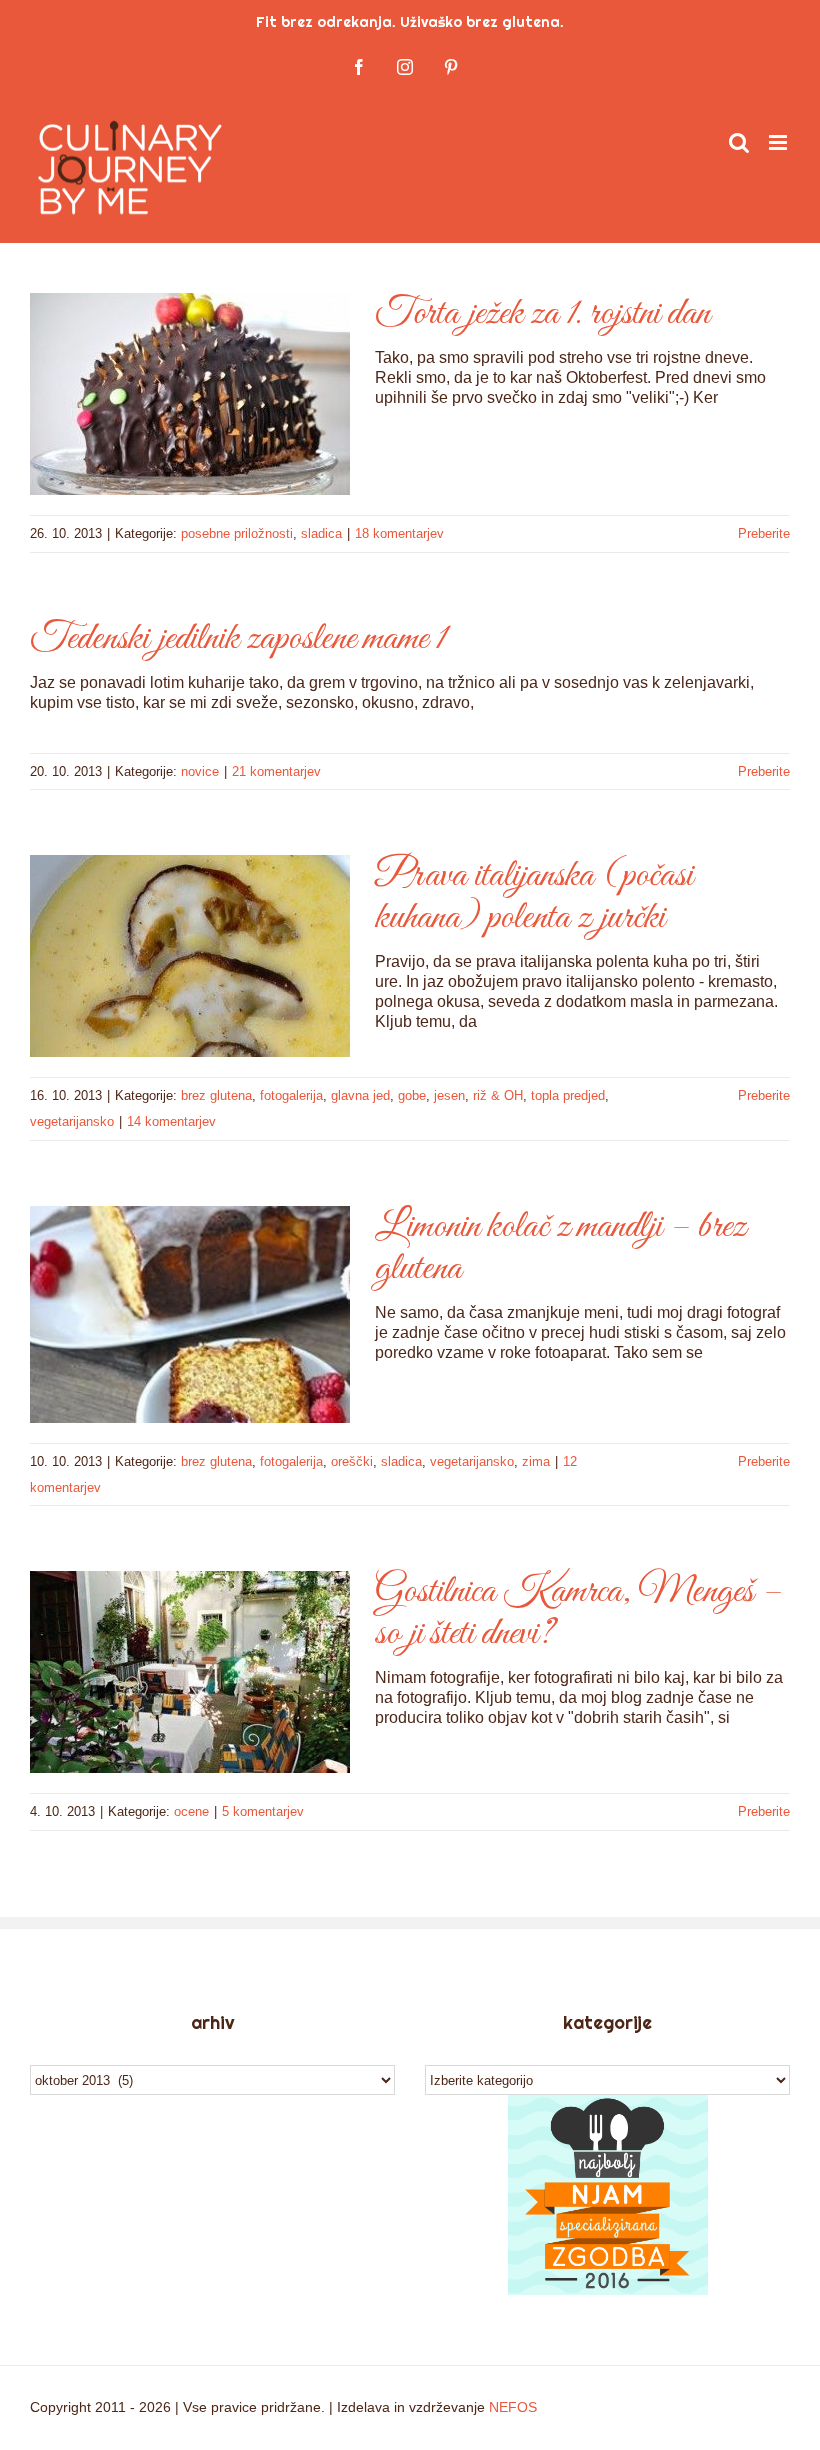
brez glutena (216, 1095)
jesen (449, 1095)
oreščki (352, 1461)
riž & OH (498, 1095)
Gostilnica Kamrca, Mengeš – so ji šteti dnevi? (578, 1613)
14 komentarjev (171, 1121)
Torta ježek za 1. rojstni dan (542, 314)
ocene (191, 1811)
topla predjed (568, 1095)
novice (200, 771)
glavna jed (360, 1095)
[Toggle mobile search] (739, 142)
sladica (321, 533)
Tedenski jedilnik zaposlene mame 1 (238, 639)
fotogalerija (291, 1095)
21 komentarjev (276, 771)
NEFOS (513, 2407)
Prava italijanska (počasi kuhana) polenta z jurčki (534, 897)
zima (536, 1461)
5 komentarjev (263, 1811)
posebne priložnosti (237, 533)
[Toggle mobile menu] (779, 142)
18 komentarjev (399, 533)
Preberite (764, 533)
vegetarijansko (72, 1121)
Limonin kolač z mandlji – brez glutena (560, 1248)
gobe (412, 1095)
